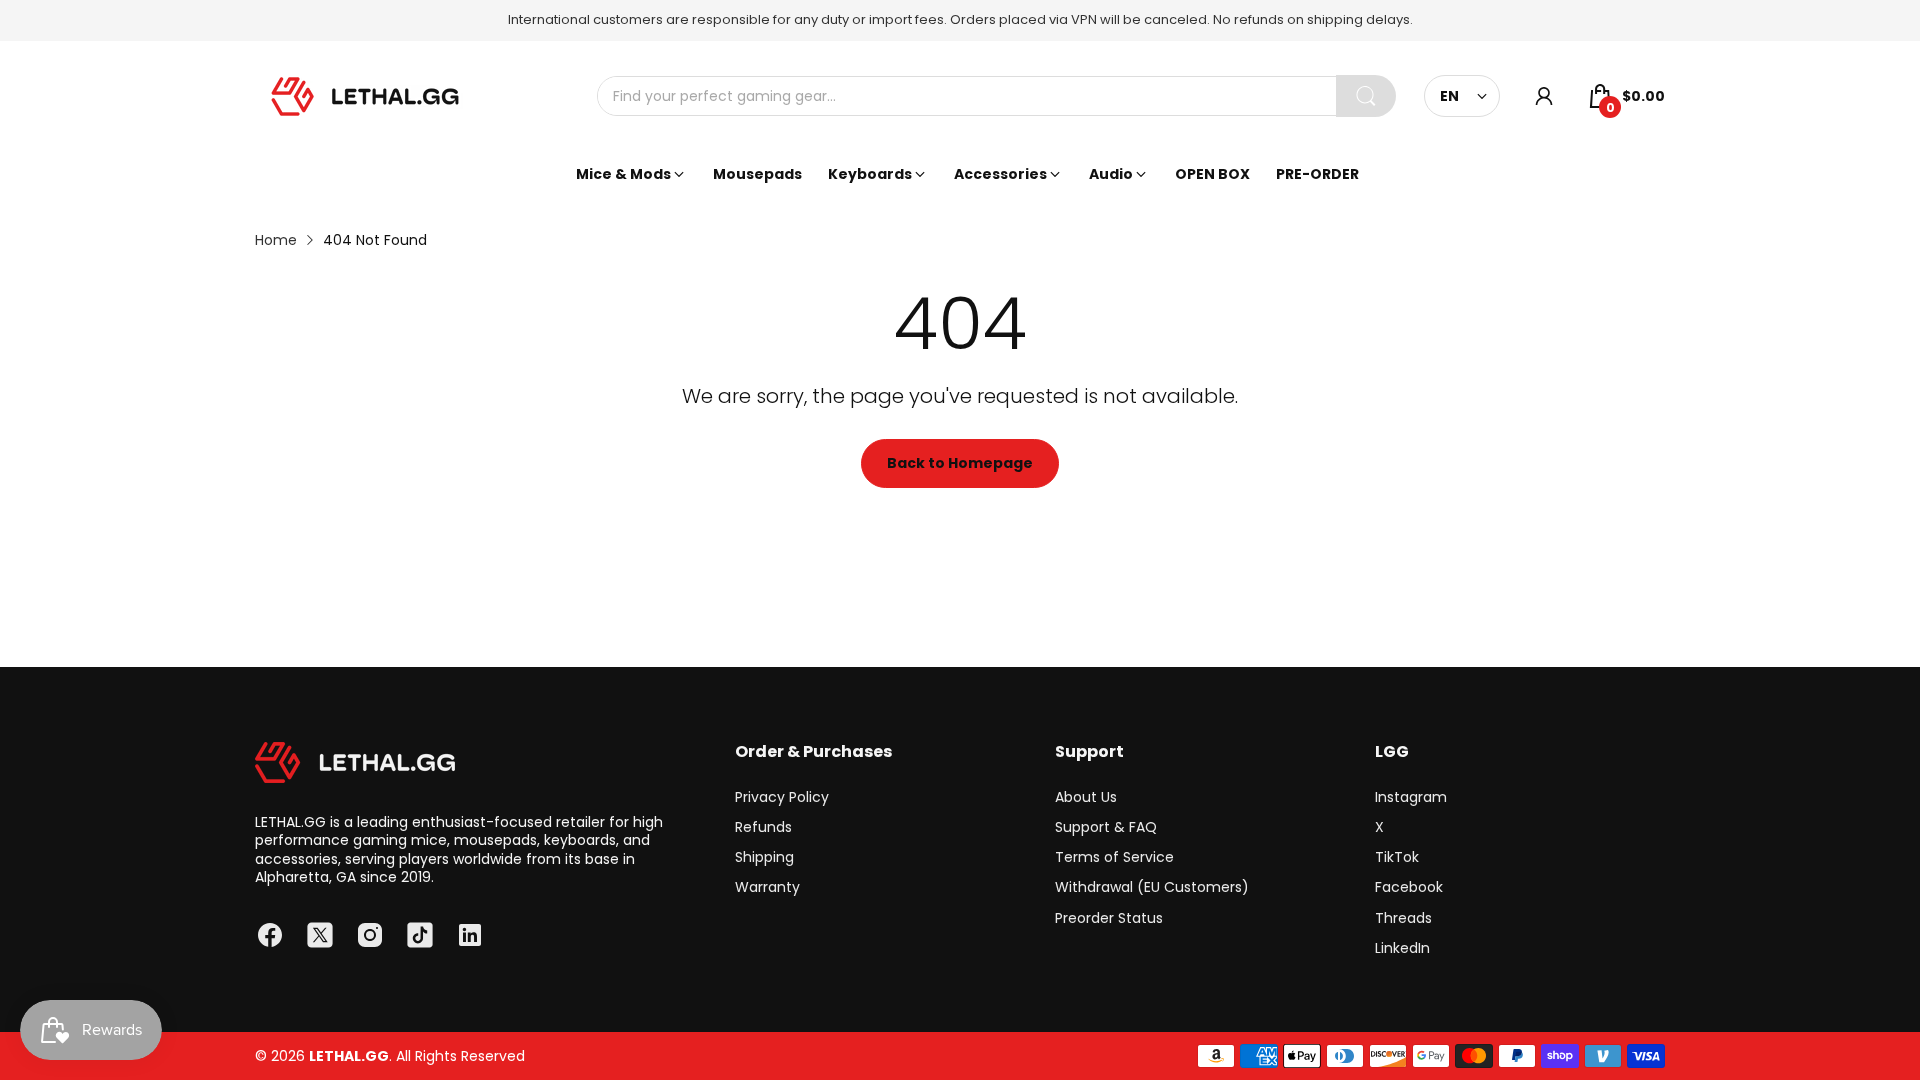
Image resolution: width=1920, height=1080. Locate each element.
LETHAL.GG (349, 1056)
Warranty (767, 887)
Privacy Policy (782, 797)
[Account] (1544, 96)
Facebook (1409, 887)
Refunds (763, 827)
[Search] (1366, 96)
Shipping (764, 857)
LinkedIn (1402, 948)
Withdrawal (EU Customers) (1152, 887)
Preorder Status (1109, 918)
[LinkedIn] (470, 935)
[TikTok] (420, 935)
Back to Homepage (960, 463)
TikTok (1397, 857)
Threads (1403, 918)
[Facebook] (270, 935)
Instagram (1411, 797)
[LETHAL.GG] (365, 96)
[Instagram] (370, 935)
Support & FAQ (1106, 827)
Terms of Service (1114, 857)
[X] (320, 935)
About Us (1086, 797)
